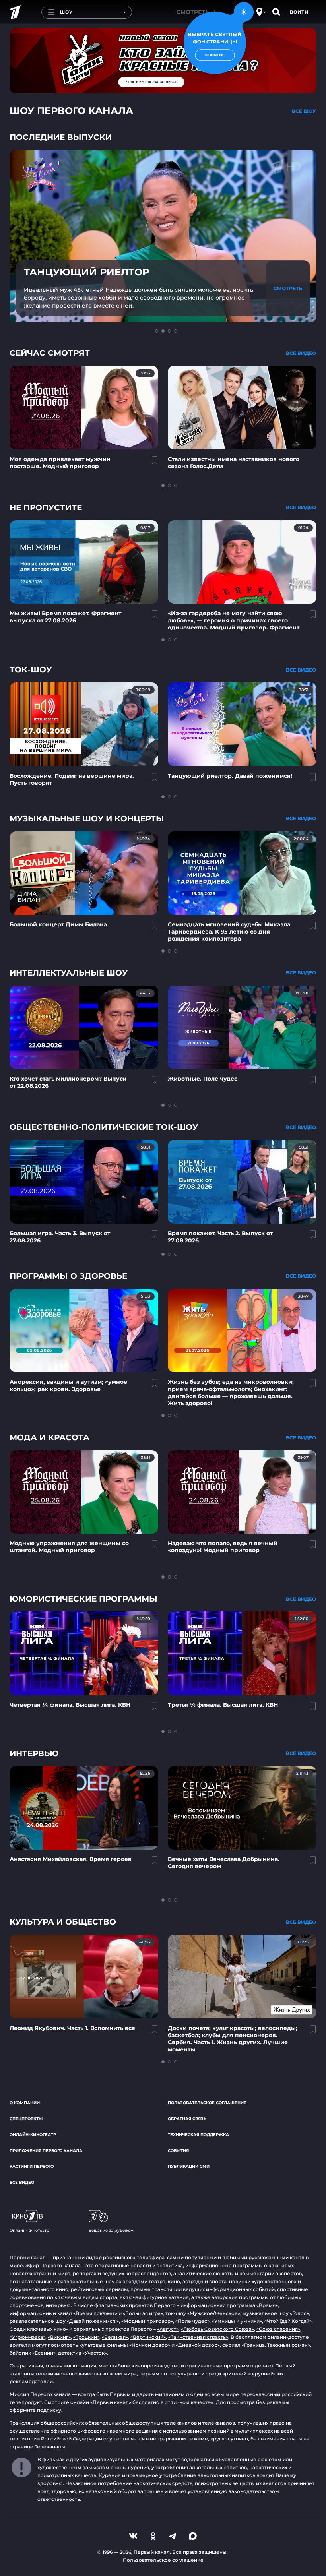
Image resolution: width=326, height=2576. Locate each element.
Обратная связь (187, 2119)
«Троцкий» (86, 2337)
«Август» (168, 2329)
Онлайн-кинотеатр (33, 2135)
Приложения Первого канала (46, 2151)
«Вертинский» (148, 2337)
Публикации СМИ (189, 2166)
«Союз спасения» (278, 2329)
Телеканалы (50, 2447)
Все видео (22, 2182)
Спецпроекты (26, 2119)
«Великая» (115, 2337)
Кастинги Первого (32, 2166)
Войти (299, 12)
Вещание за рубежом (111, 2230)
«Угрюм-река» (27, 2337)
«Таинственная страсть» (198, 2337)
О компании (25, 2103)
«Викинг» (59, 2337)
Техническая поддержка (198, 2135)
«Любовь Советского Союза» (217, 2329)
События (178, 2151)
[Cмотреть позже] (150, 463)
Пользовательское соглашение (207, 2103)
